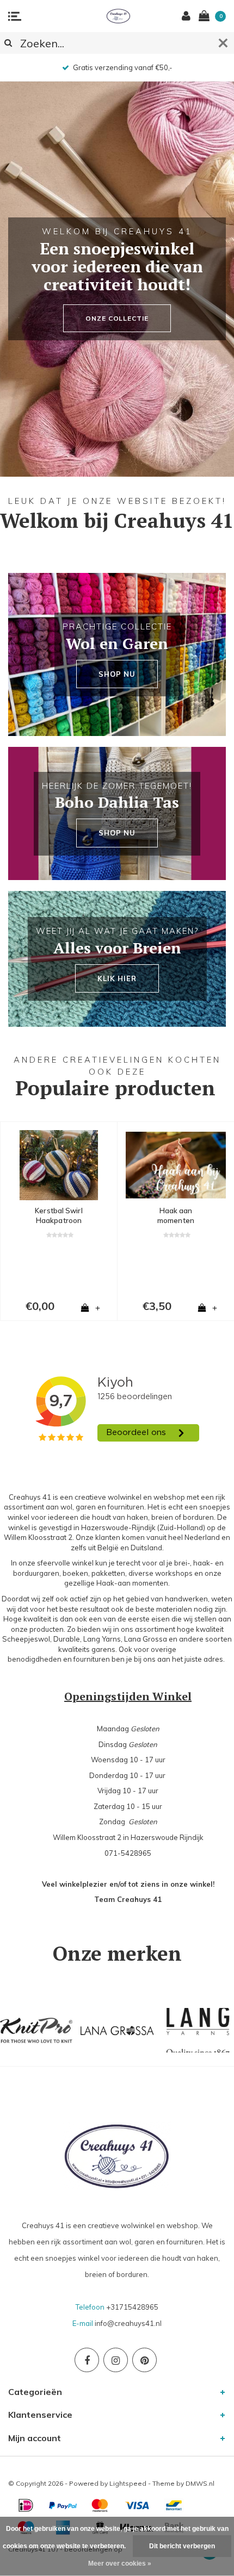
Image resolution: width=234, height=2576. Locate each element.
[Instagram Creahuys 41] (116, 2360)
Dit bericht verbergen (182, 2546)
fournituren (92, 1659)
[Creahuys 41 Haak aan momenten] (176, 1165)
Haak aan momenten (176, 1216)
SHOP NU (117, 674)
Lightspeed (128, 2483)
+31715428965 (132, 2307)
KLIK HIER (117, 978)
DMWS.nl (200, 2483)
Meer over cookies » (120, 2563)
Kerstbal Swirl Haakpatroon (59, 1216)
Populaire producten (115, 1088)
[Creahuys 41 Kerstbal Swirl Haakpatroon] (59, 1165)
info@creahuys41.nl (128, 2323)
